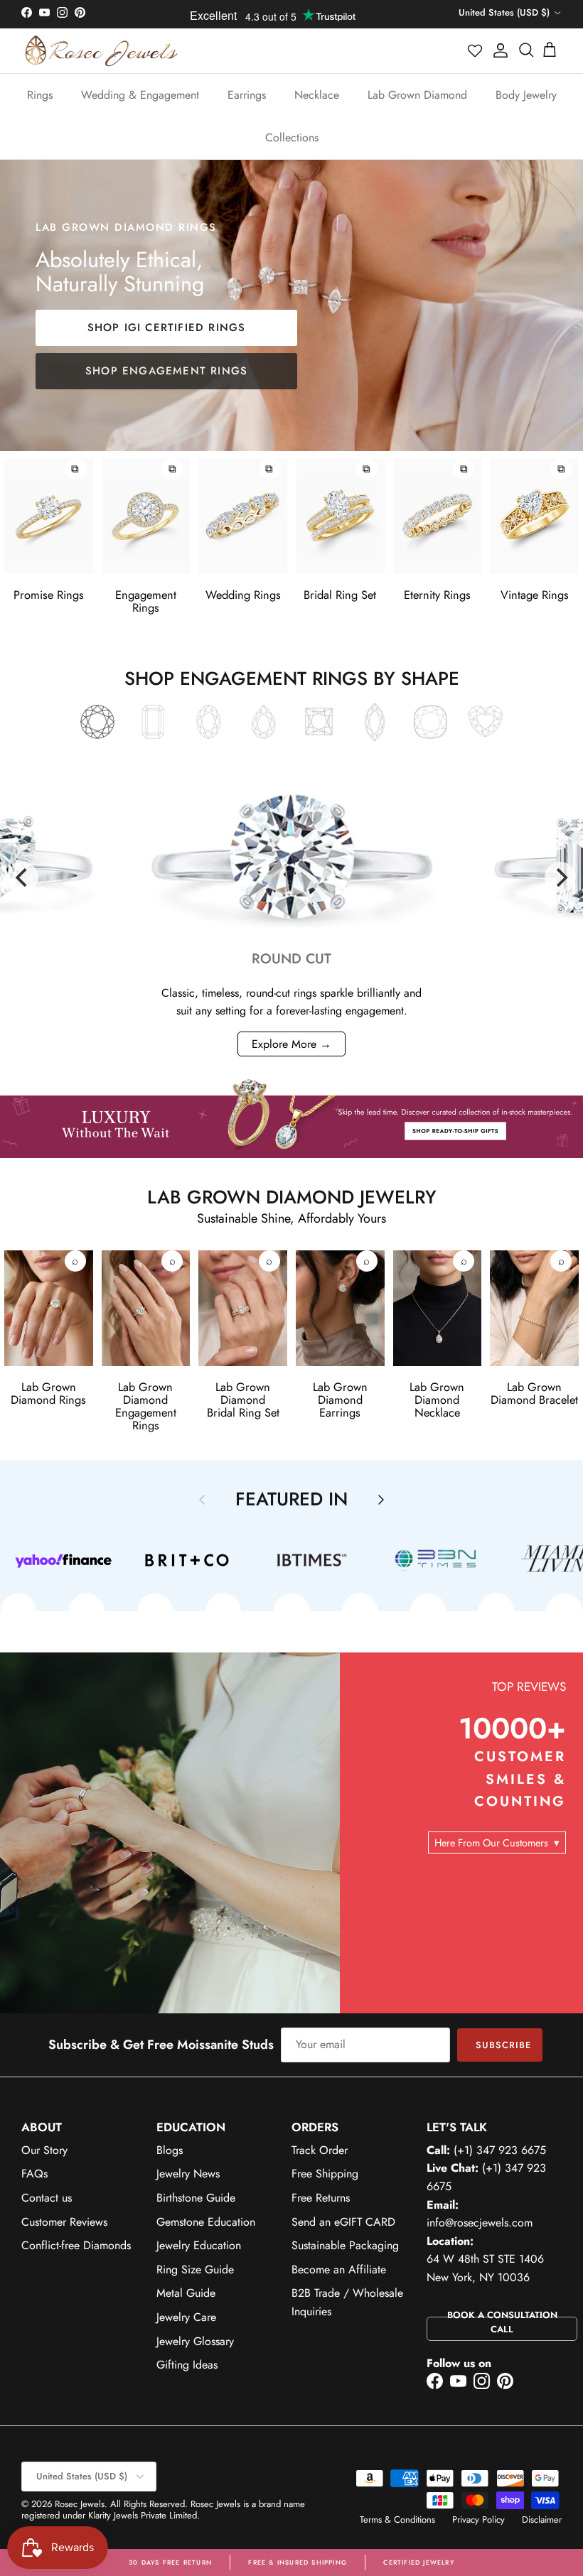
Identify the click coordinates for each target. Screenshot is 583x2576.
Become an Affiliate (339, 2269)
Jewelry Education (199, 2245)
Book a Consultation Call (502, 2322)
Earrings (247, 95)
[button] (476, 50)
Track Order (320, 2150)
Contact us (47, 2198)
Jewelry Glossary (195, 2341)
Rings (40, 95)
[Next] (560, 877)
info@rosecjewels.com (480, 2223)
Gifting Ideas (187, 2365)
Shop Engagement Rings (166, 371)
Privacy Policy (478, 2520)
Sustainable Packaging (345, 2245)
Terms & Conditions (397, 2520)
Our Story (44, 2150)
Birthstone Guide (196, 2198)
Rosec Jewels (80, 2504)
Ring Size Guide (195, 2269)
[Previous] (23, 877)
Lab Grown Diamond (417, 95)
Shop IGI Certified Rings (167, 328)
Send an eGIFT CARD (343, 2222)
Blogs (170, 2150)
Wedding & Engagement (140, 95)
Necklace (317, 95)
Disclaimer (542, 2520)
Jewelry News (188, 2174)
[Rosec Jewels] (101, 51)
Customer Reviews (64, 2222)
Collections (292, 137)
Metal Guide (186, 2293)
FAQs (34, 2174)
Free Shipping (325, 2174)
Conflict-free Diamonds (76, 2245)
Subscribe (503, 2045)
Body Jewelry (526, 95)
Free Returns (321, 2198)
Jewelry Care (186, 2317)
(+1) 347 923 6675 (500, 2150)
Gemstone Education (206, 2222)
